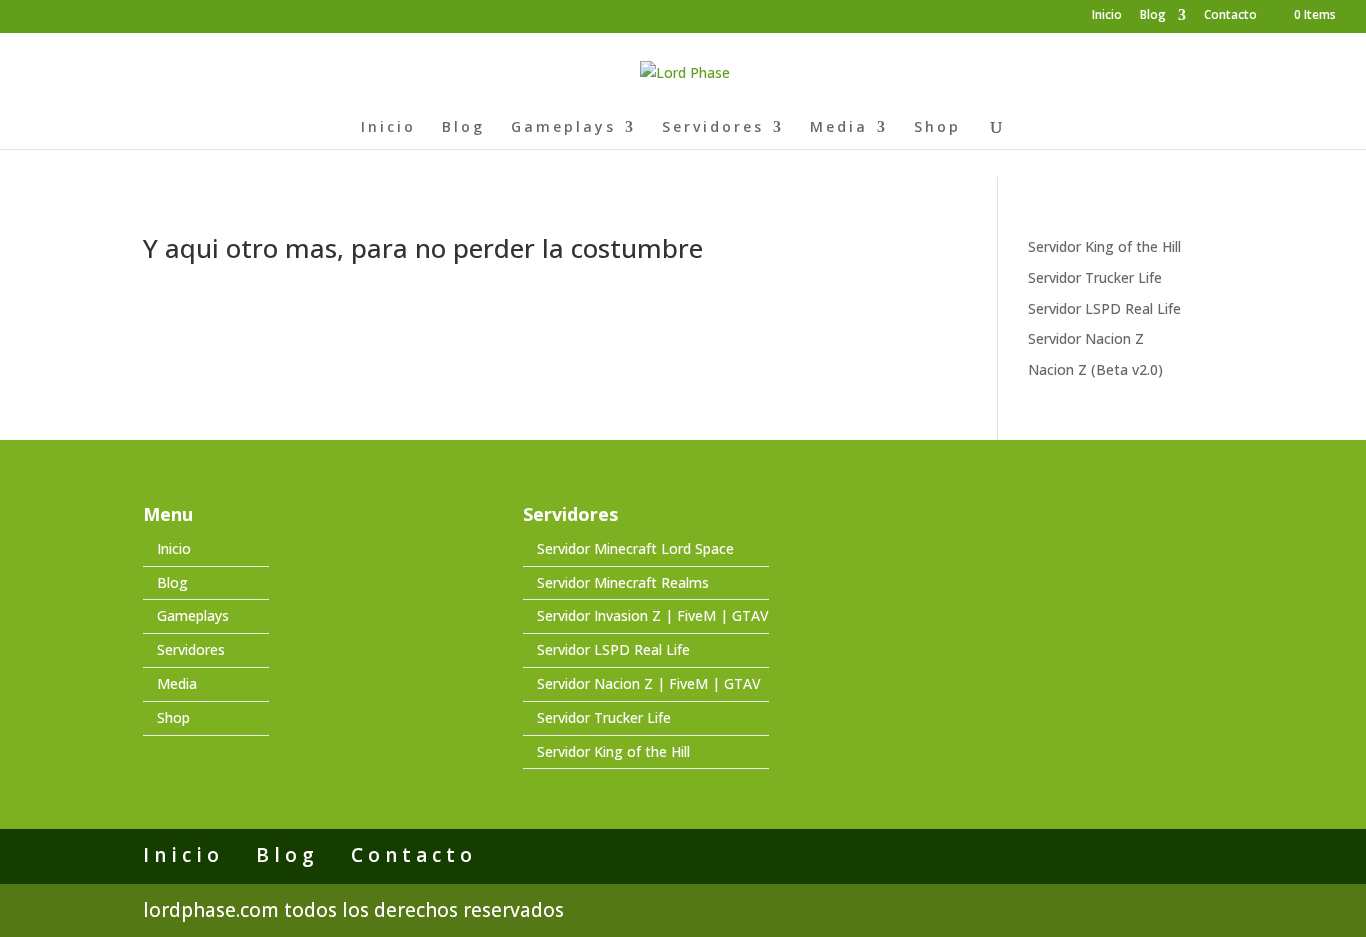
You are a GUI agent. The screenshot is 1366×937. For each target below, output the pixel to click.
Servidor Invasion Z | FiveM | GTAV (653, 615)
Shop (937, 128)
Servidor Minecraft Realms (623, 582)
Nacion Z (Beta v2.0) (1095, 369)
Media (839, 128)
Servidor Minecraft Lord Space (635, 548)
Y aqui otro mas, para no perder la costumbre (423, 248)
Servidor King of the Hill (1104, 246)
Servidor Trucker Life (1095, 277)
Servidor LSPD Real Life (1104, 308)
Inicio (1107, 16)
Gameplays (563, 128)
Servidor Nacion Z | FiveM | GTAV (649, 683)
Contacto (1230, 16)
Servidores (713, 128)
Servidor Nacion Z (1086, 338)
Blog (1153, 16)
